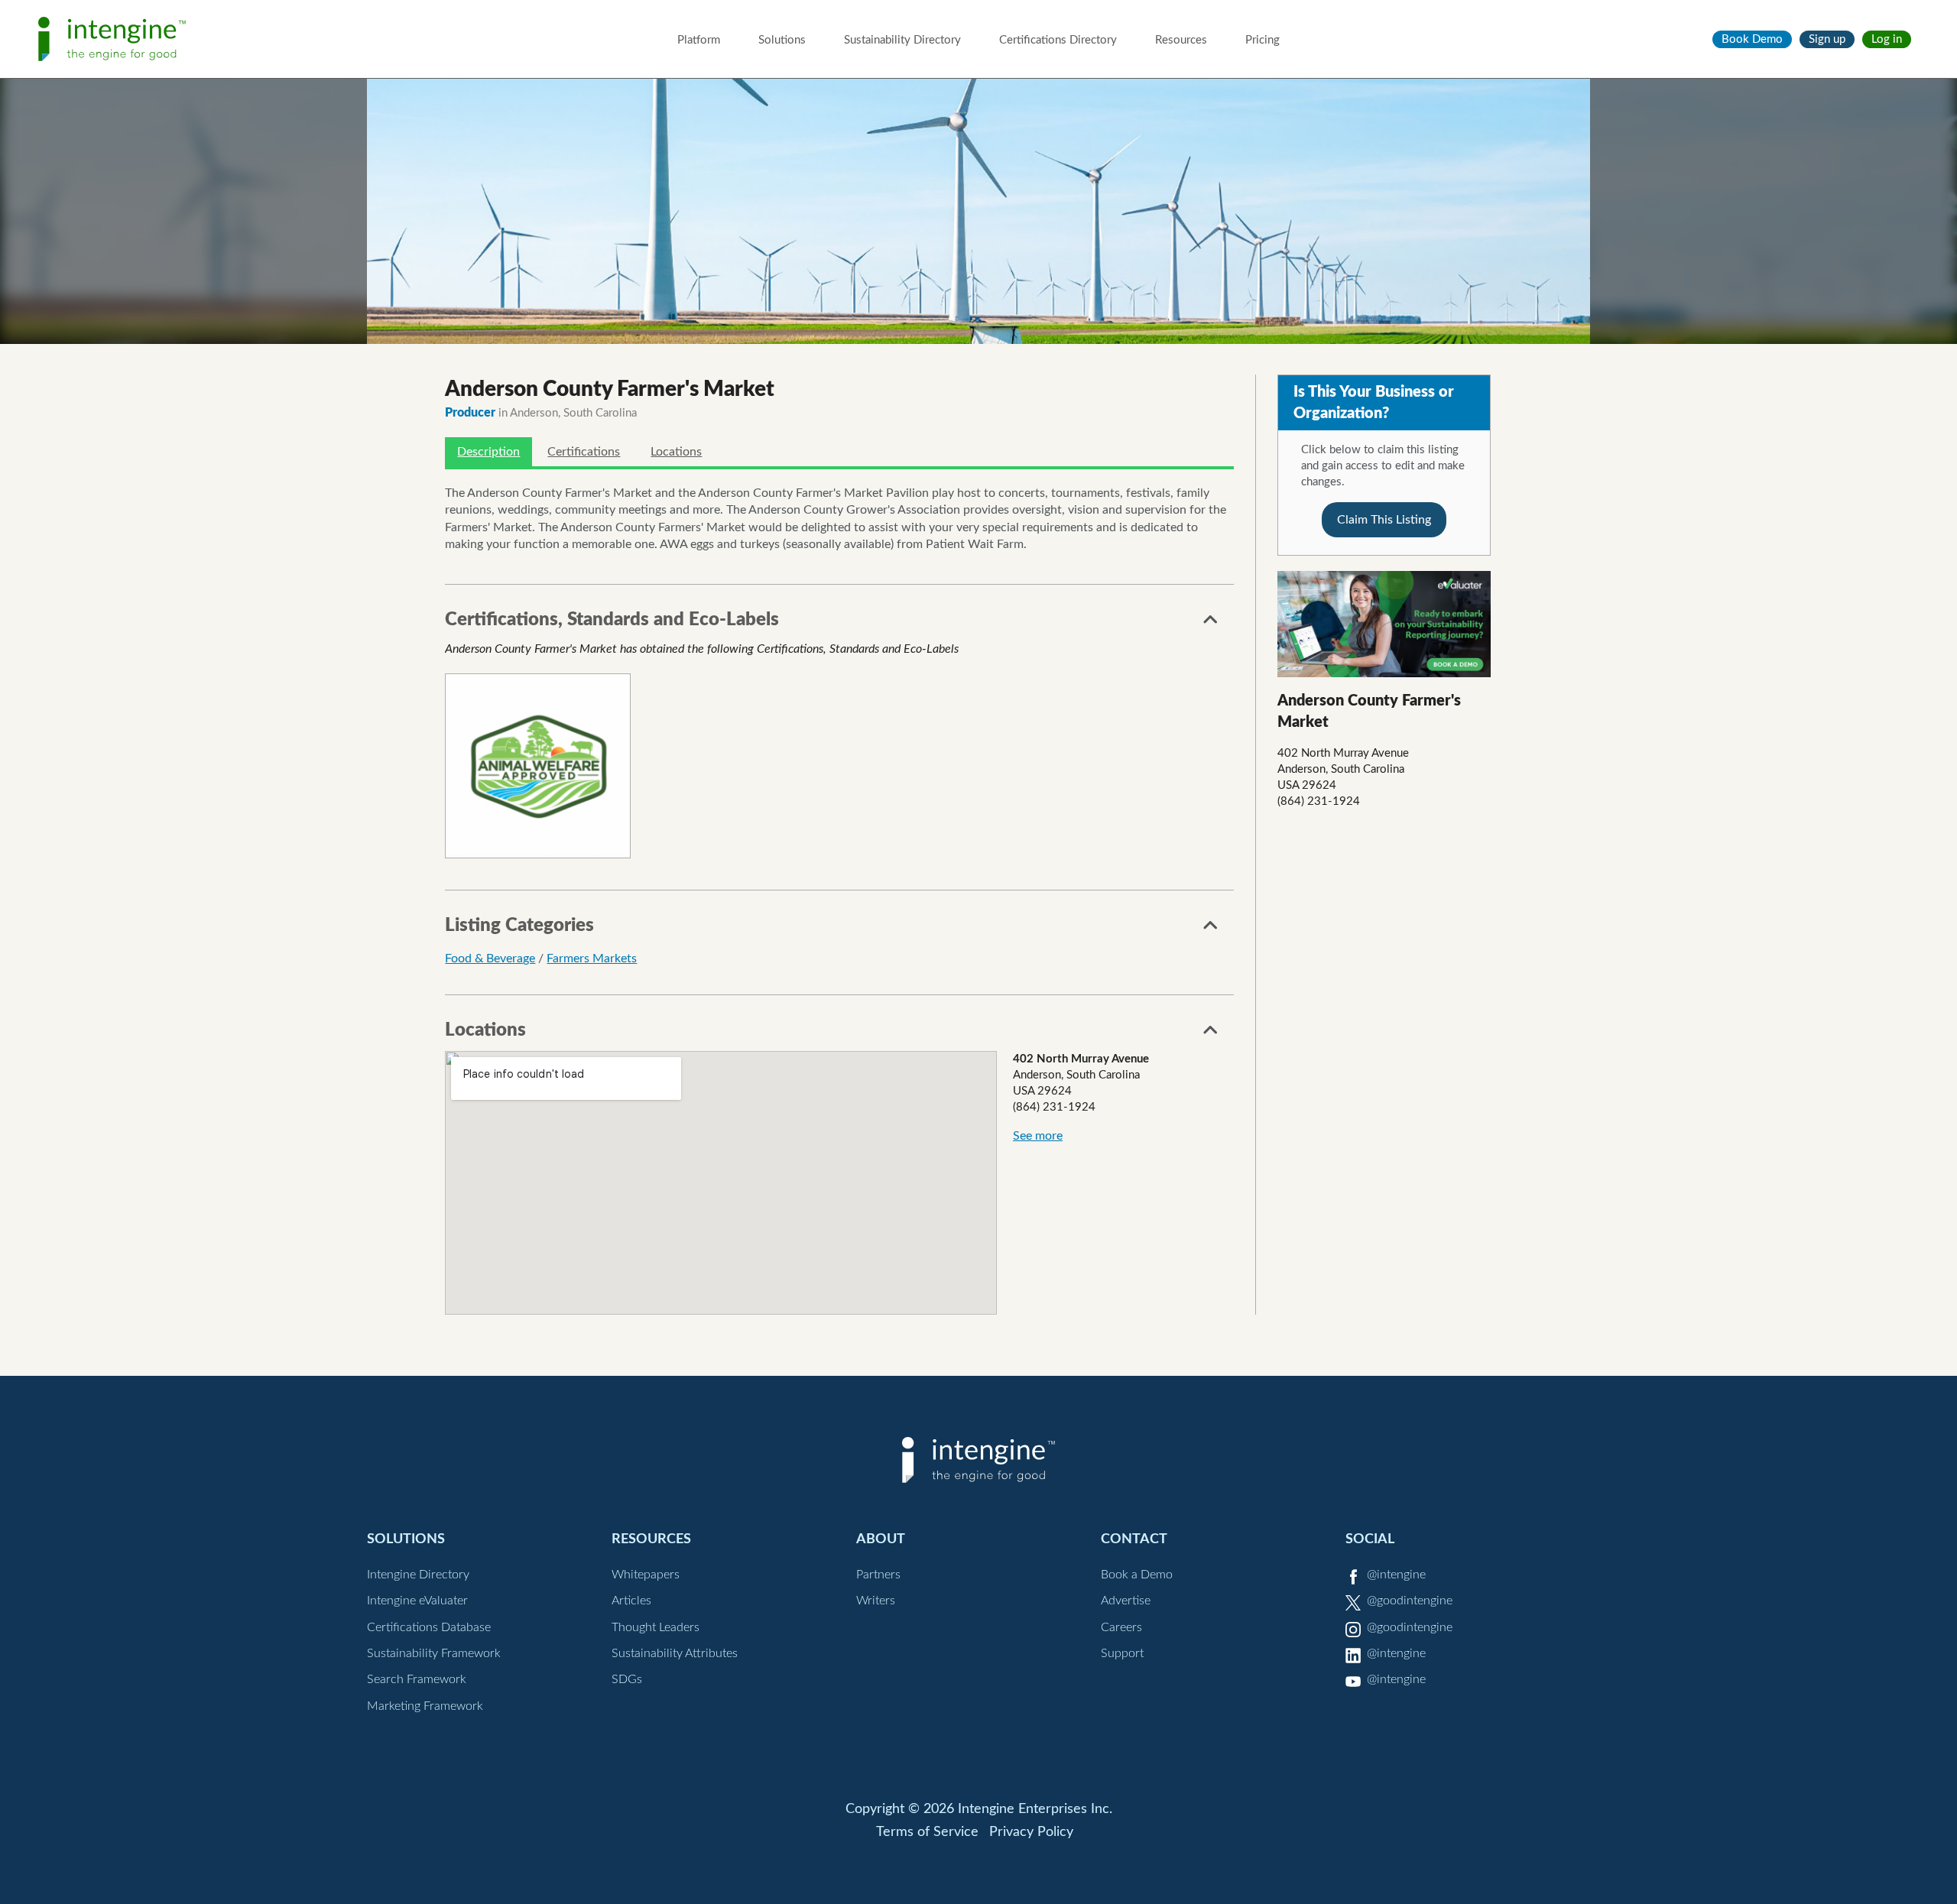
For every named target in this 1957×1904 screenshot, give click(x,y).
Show (1211, 624)
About (881, 1539)
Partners (878, 1575)
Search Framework (417, 1679)
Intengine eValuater (417, 1601)
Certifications (584, 452)
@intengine (1396, 1575)
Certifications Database (429, 1627)
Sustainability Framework (434, 1653)
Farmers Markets (592, 958)
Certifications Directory (1058, 40)
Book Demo (1752, 39)
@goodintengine (1410, 1601)
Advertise (1126, 1601)
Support (1122, 1653)
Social (1370, 1539)
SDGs (627, 1679)
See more (1038, 1136)
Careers (1121, 1627)
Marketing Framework (425, 1706)
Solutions (782, 40)
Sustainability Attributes (675, 1653)
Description (488, 452)
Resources (1181, 40)
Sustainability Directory (902, 40)
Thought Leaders (656, 1627)
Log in (1887, 39)
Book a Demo (1137, 1575)
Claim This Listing (1384, 520)
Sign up (1827, 39)
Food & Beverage (490, 958)
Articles (631, 1601)
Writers (876, 1601)
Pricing (1262, 40)
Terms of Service (927, 1832)
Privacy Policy (1031, 1832)
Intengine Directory (418, 1575)
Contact (1134, 1539)
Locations (676, 452)
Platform (699, 40)
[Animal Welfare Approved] (537, 766)
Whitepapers (646, 1575)
